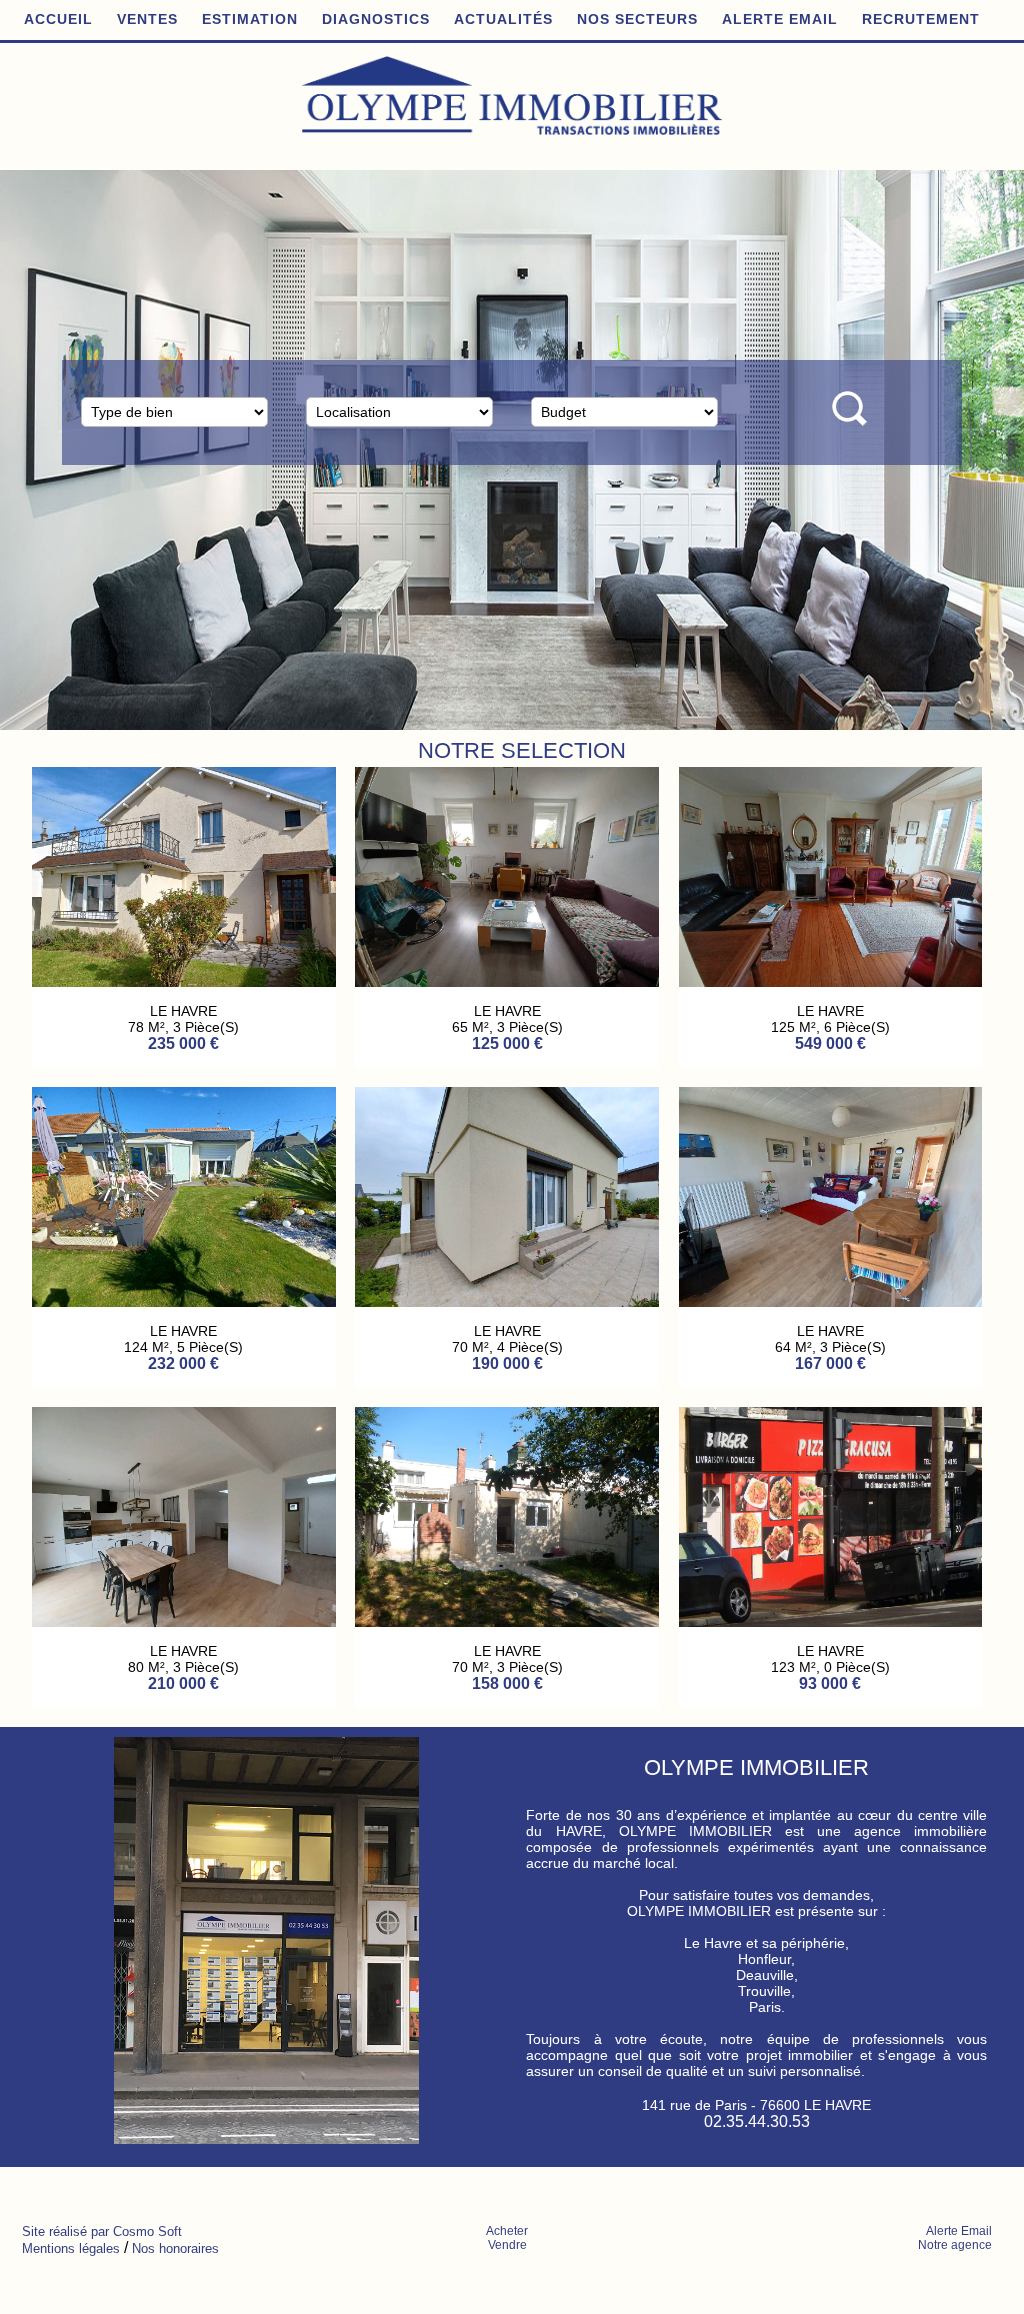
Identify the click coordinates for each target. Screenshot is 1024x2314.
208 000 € (507, 1683)
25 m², (795, 1347)
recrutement (921, 19)
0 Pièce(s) (534, 1347)
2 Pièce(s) (853, 1027)
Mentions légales (71, 2248)
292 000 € (183, 1043)
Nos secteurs (637, 19)
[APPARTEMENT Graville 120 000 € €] (831, 981)
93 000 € (507, 1363)
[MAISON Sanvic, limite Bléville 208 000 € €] (507, 1621)
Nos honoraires (175, 2248)
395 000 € (183, 1683)
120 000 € (830, 1043)
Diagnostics (376, 19)
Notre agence (955, 2245)
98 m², (148, 1027)
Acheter (507, 2231)
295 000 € (183, 1363)
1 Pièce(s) (853, 1347)
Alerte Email (780, 19)
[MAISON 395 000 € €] (184, 1621)
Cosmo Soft (147, 2231)
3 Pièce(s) (206, 1027)
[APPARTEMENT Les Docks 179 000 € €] (507, 981)
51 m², (795, 1027)
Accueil (58, 19)
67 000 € (830, 1363)
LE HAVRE (183, 1011)
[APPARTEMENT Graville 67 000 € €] (831, 1301)
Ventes (147, 19)
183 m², (148, 1667)
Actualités (503, 19)
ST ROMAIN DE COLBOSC (183, 1651)
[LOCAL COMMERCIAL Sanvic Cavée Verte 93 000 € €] (507, 1301)
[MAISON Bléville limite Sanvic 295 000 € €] (184, 1301)
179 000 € (507, 1043)
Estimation (250, 19)
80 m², (472, 1667)
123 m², (148, 1347)
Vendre (507, 2245)
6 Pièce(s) (210, 1347)
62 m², (472, 1027)
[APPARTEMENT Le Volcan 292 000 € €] (184, 981)
